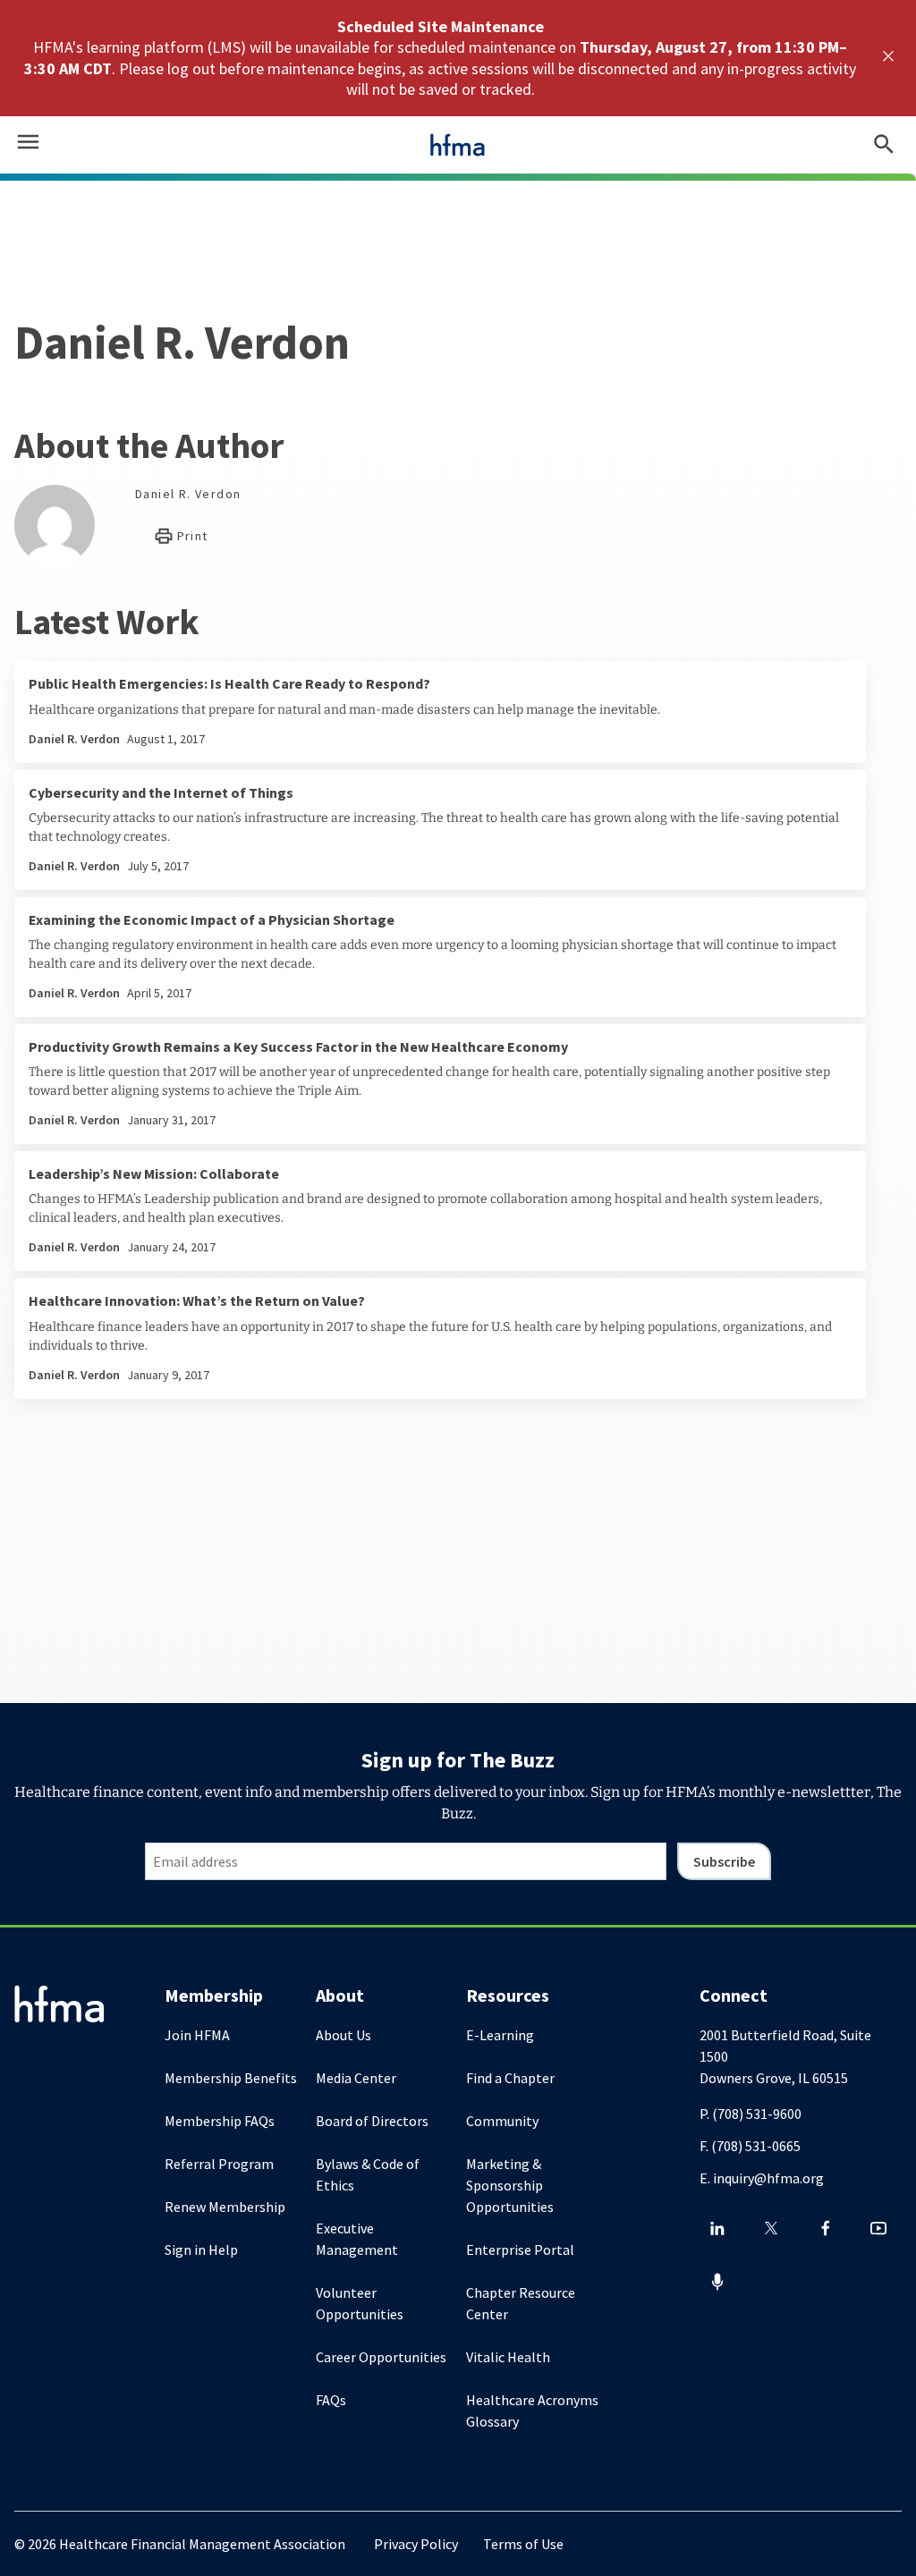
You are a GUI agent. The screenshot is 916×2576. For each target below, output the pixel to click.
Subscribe (724, 1861)
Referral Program (219, 2164)
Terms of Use (523, 2544)
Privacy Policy (416, 2544)
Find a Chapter (510, 2078)
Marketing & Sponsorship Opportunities (510, 2185)
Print (190, 536)
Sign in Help (201, 2250)
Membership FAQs (220, 2121)
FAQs (331, 2400)
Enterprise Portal (520, 2250)
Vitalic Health (508, 2357)
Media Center (356, 2078)
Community (502, 2121)
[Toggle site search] (884, 145)
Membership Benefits (231, 2078)
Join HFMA (197, 2035)
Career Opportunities (381, 2357)
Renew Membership (225, 2207)
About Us (343, 2035)
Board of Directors (372, 2121)
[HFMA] (458, 145)
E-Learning (500, 2035)
